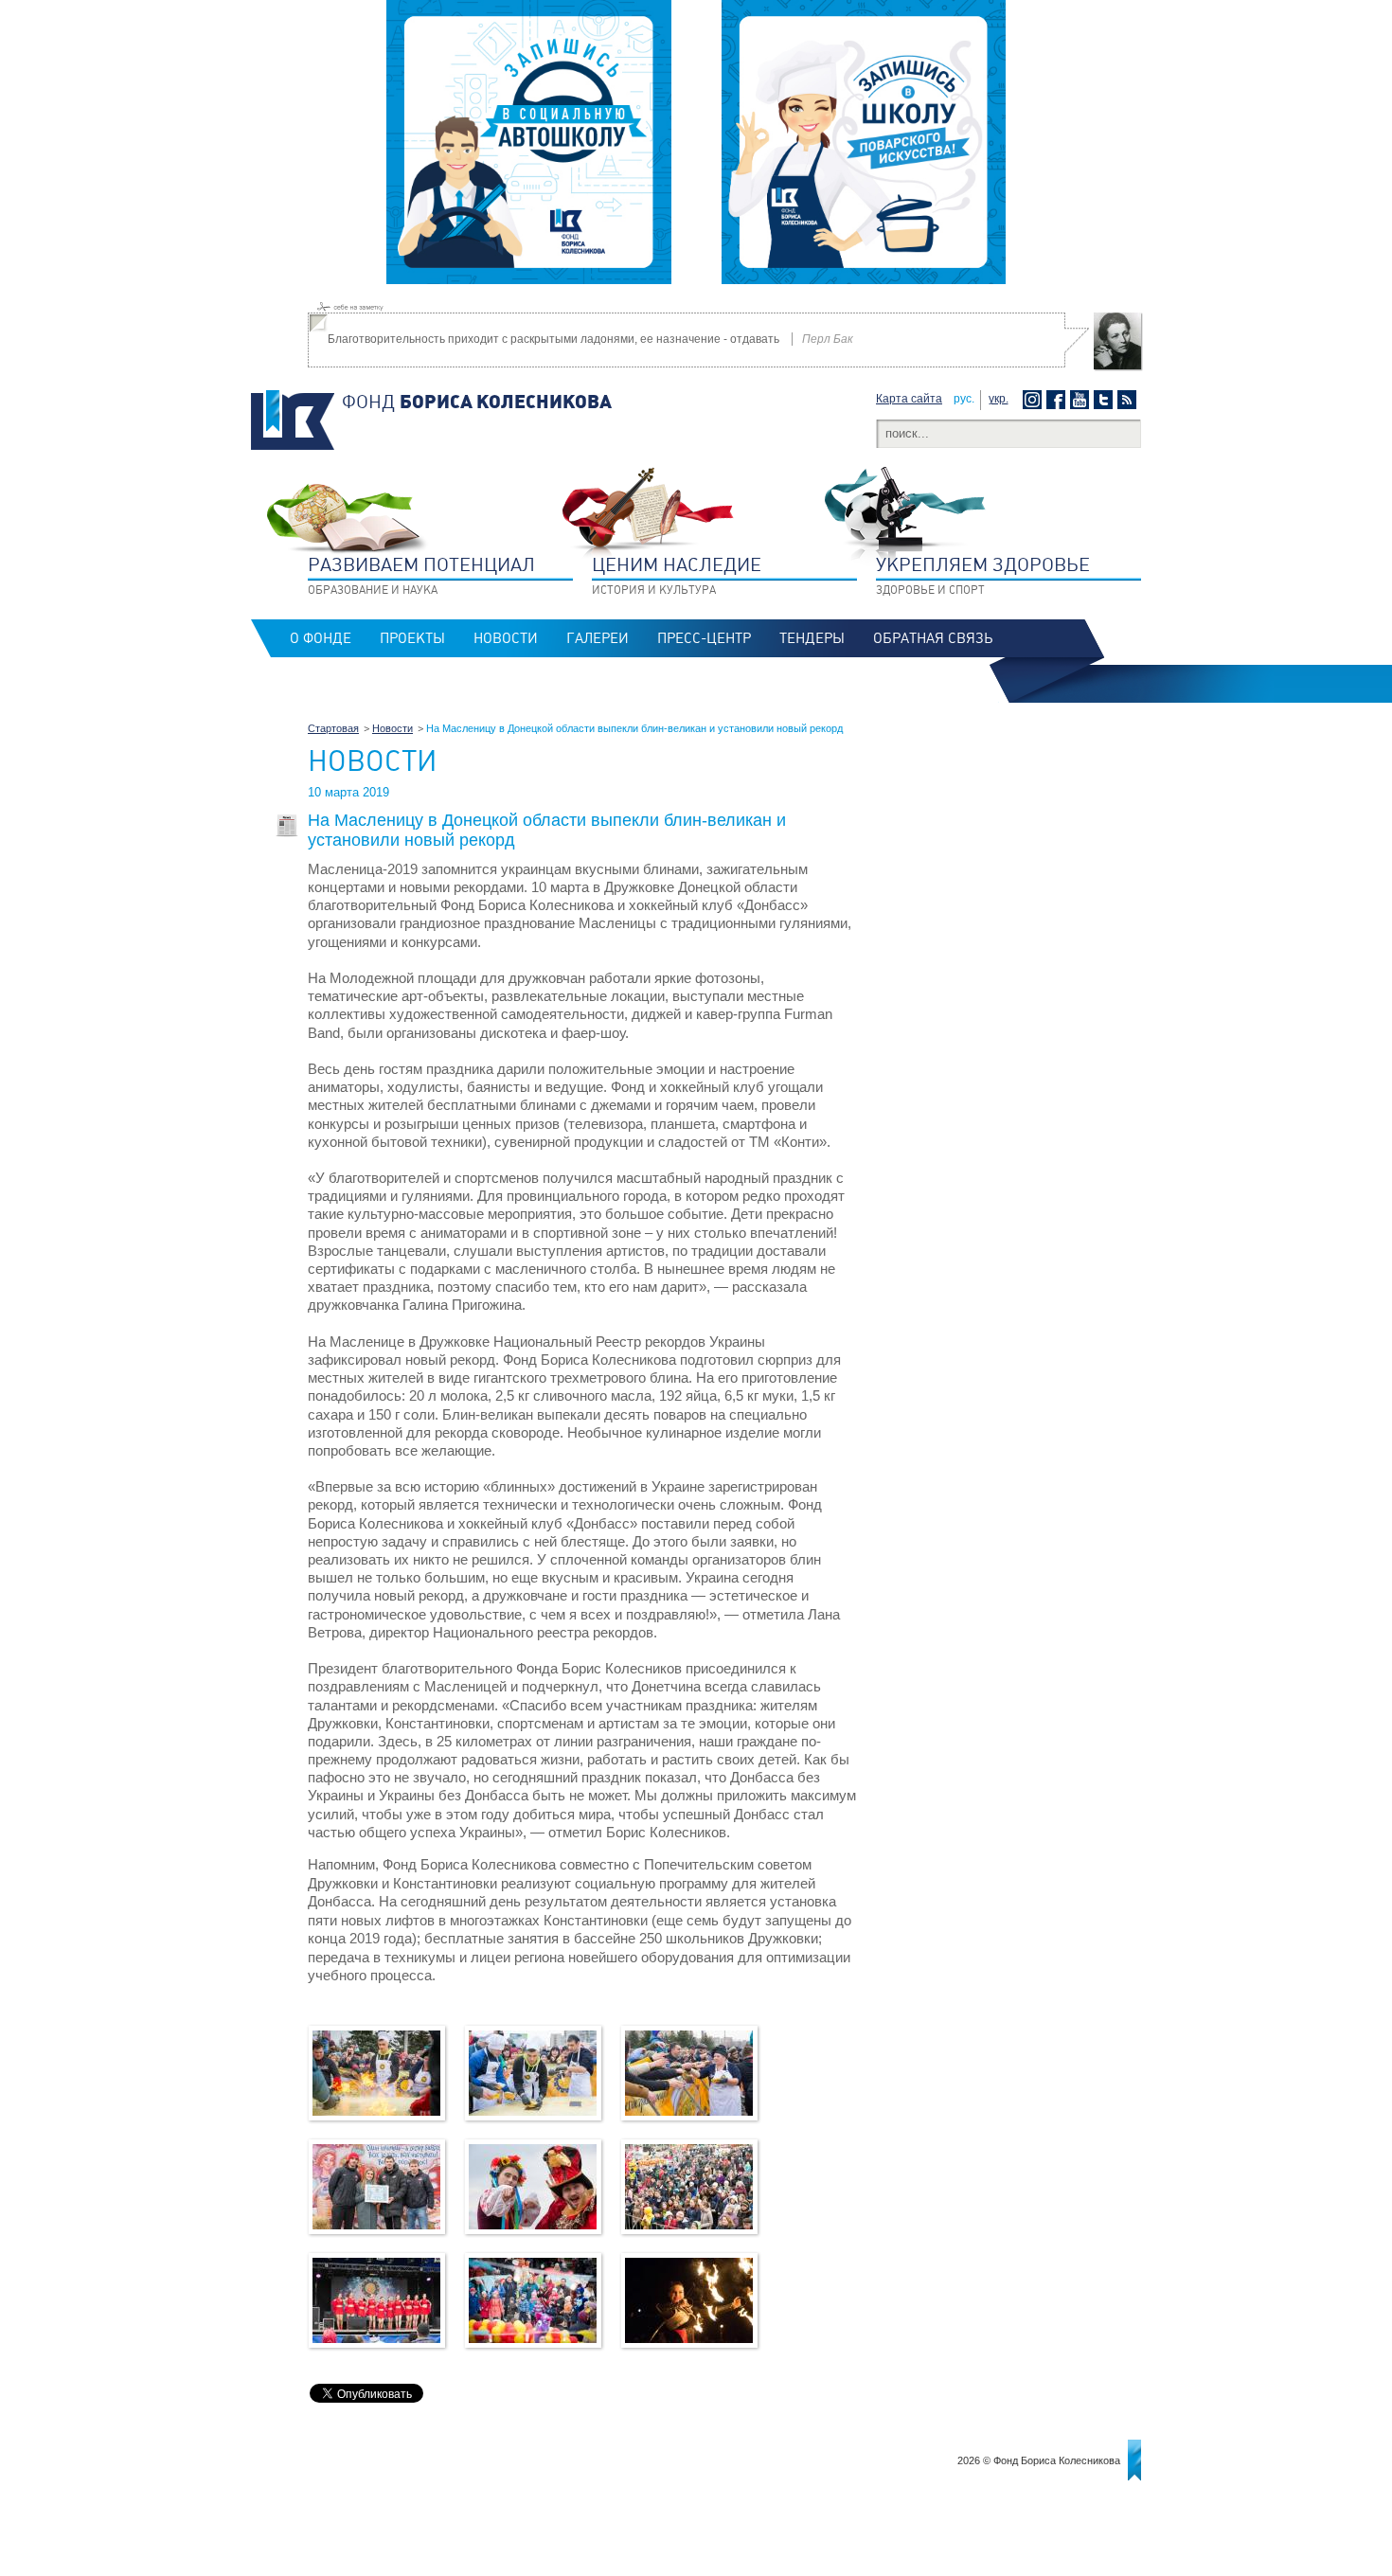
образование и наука (421, 575)
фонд (477, 402)
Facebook (1058, 400)
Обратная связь (933, 638)
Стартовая (333, 728)
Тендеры (812, 638)
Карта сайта (909, 399)
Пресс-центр (704, 638)
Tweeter (1106, 400)
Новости (506, 638)
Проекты (412, 638)
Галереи (598, 638)
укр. (999, 399)
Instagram (1035, 400)
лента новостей (1129, 400)
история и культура (677, 575)
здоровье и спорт (983, 575)
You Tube (1082, 400)
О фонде (321, 638)
